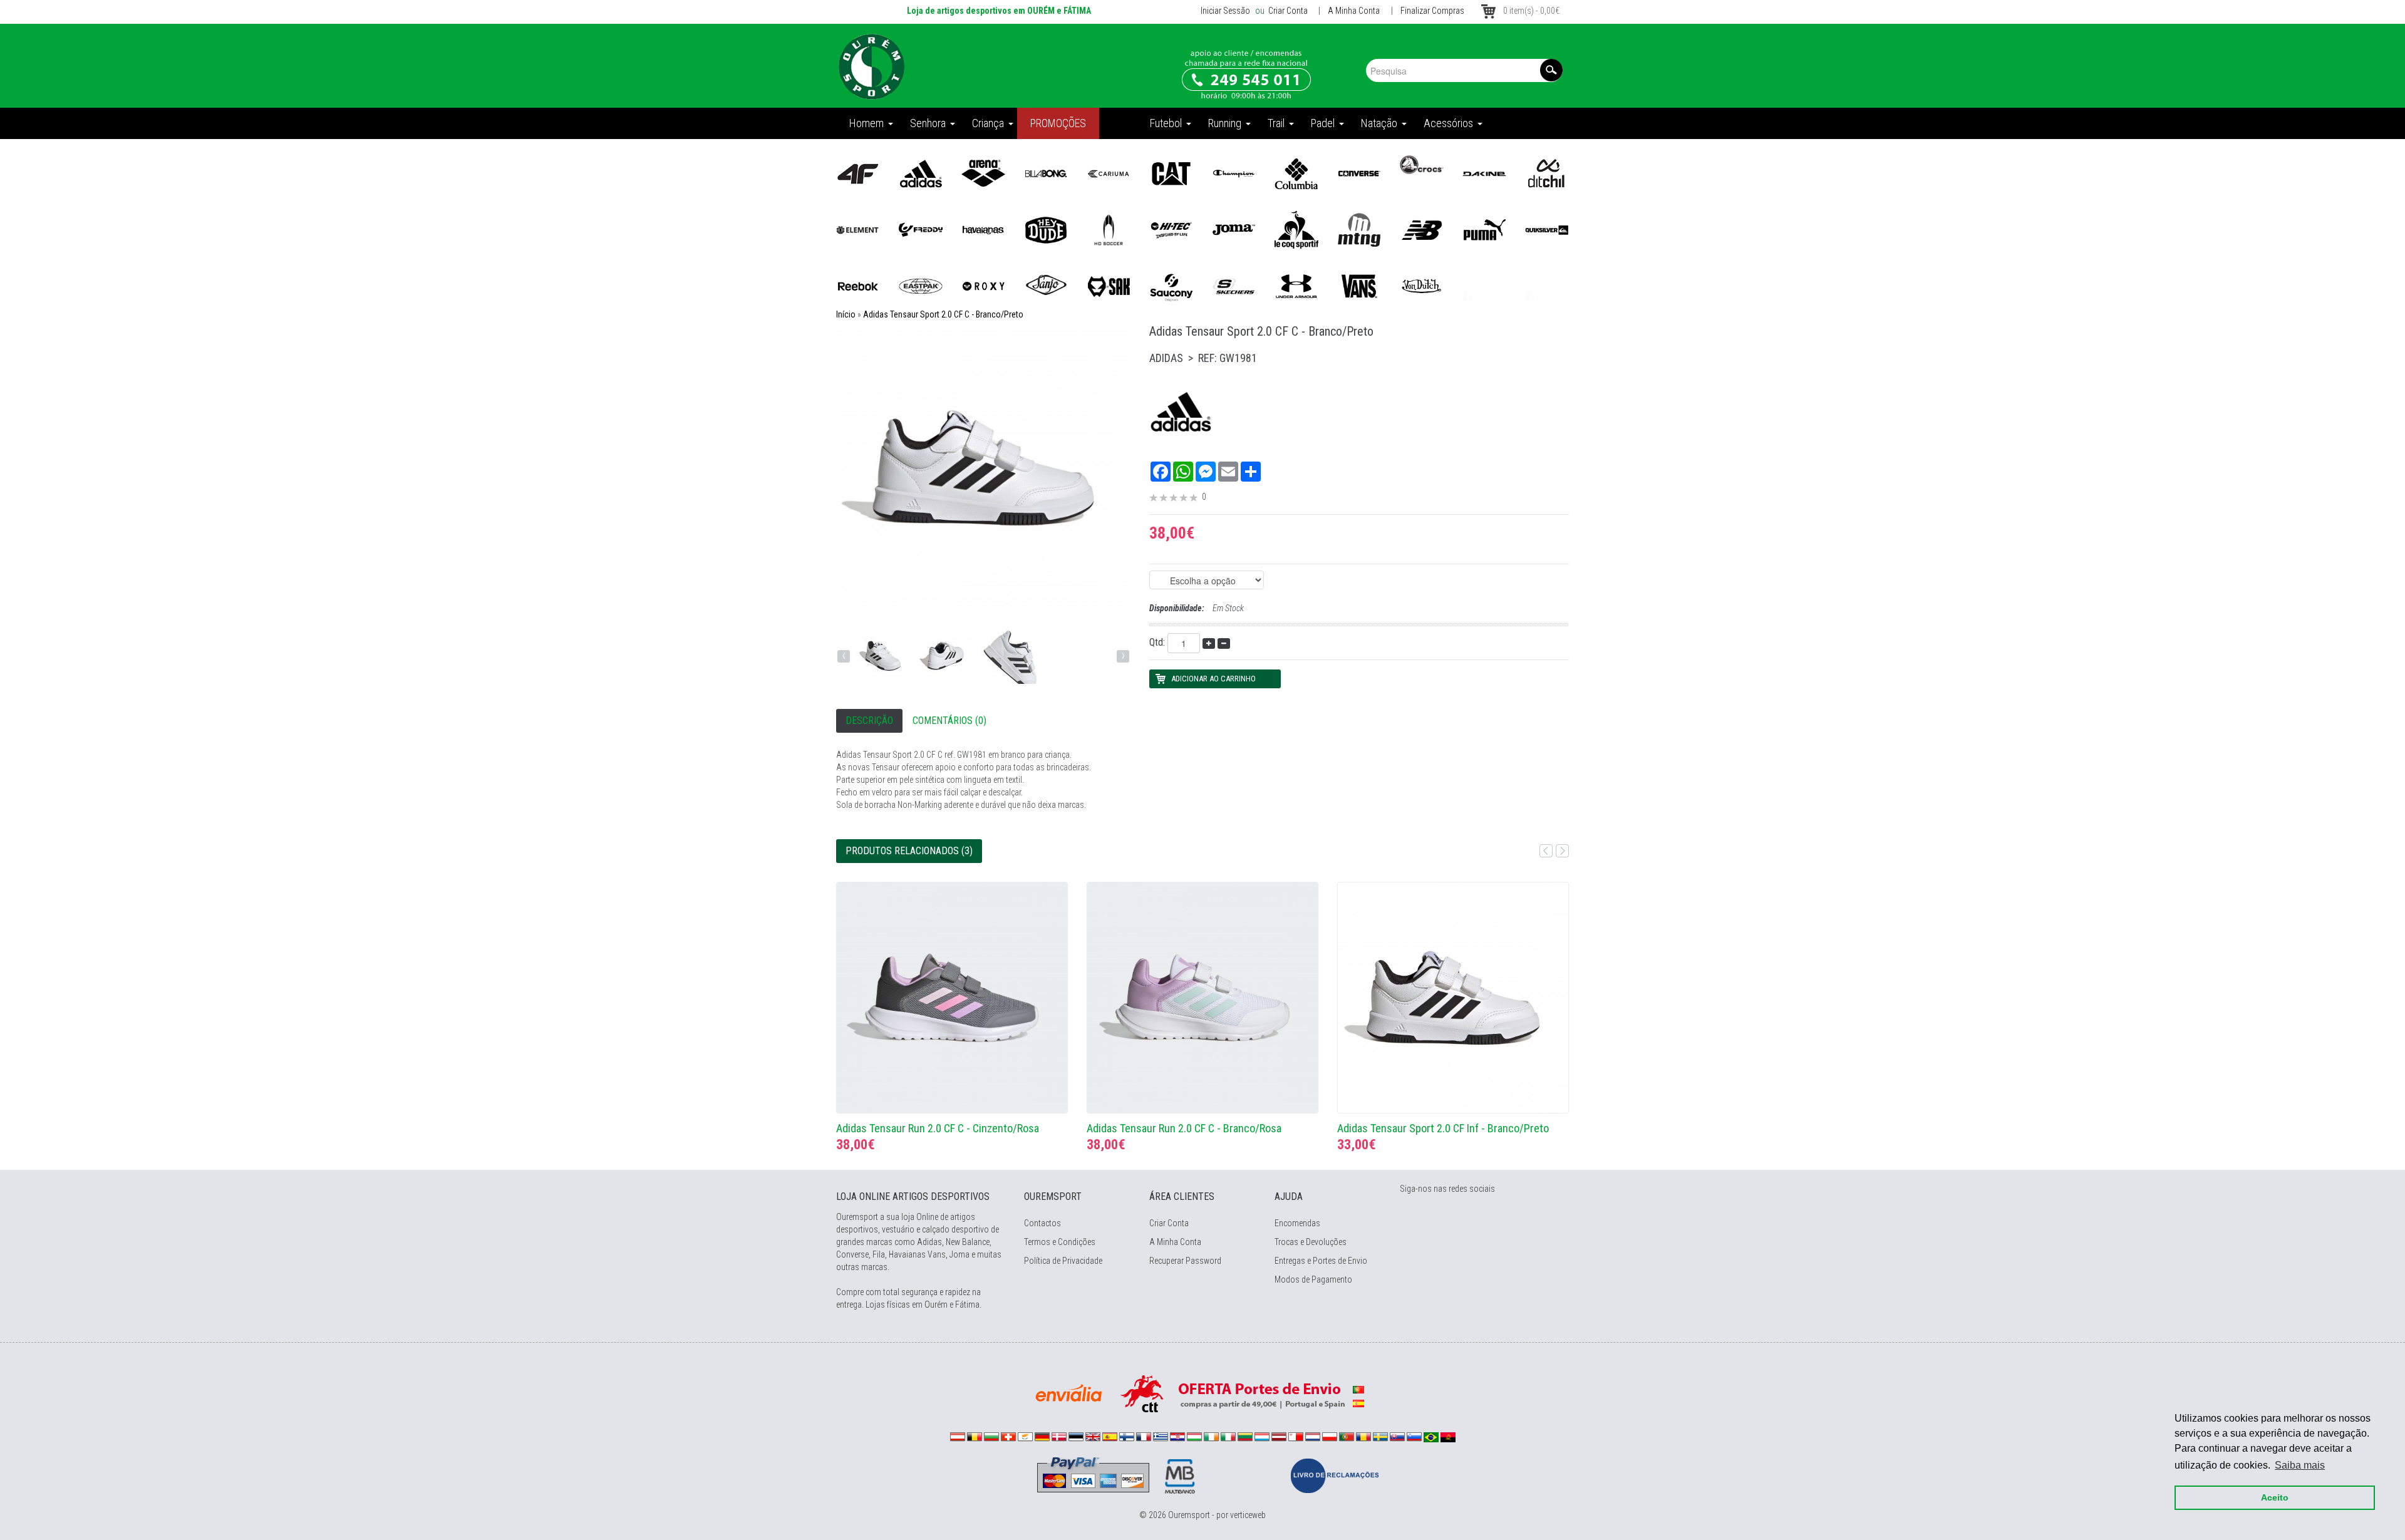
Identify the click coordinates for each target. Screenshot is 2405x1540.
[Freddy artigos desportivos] (921, 229)
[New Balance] (1422, 229)
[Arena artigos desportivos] (983, 173)
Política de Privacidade (1063, 1261)
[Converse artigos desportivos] (1359, 173)
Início (846, 314)
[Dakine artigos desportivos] (1484, 173)
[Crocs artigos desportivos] (1422, 164)
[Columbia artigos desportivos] (1296, 173)
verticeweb (1248, 1515)
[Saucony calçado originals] (1171, 286)
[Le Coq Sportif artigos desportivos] (1296, 229)
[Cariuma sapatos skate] (1109, 173)
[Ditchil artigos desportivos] (1547, 173)
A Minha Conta (1354, 11)
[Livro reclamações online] (1335, 1475)
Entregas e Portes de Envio (1321, 1261)
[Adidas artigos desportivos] (921, 173)
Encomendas (1297, 1223)
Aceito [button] (2275, 1497)
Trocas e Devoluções (1311, 1242)
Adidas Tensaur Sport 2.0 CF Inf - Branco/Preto (1443, 1128)
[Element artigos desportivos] (858, 229)
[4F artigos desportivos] (858, 173)
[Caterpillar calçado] (1171, 173)
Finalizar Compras (1432, 11)
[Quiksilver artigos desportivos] (1547, 229)
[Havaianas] (983, 229)
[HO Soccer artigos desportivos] (1109, 229)
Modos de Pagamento (1313, 1279)
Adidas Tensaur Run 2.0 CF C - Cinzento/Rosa (938, 1128)
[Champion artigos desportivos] (1234, 173)
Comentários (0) (949, 721)
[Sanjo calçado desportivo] (1046, 286)
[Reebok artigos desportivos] (858, 286)
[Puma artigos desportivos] (1484, 229)
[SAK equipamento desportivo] (1109, 286)
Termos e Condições (1060, 1242)
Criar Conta (1287, 11)
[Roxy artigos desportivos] (983, 286)
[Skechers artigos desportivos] (1234, 286)
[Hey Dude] (1046, 229)
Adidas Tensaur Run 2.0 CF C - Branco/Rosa (1184, 1128)
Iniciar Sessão (1225, 11)
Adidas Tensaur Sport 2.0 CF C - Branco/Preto (943, 314)
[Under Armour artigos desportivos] (1296, 286)
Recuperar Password (1185, 1261)
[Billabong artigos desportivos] (1046, 173)
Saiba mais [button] (2300, 1465)
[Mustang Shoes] (1359, 229)
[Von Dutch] (1422, 286)
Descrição (869, 721)
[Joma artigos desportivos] (1234, 229)
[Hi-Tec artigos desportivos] (1171, 229)
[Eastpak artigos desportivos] (921, 286)
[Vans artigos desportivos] (1359, 286)
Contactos (1042, 1223)
